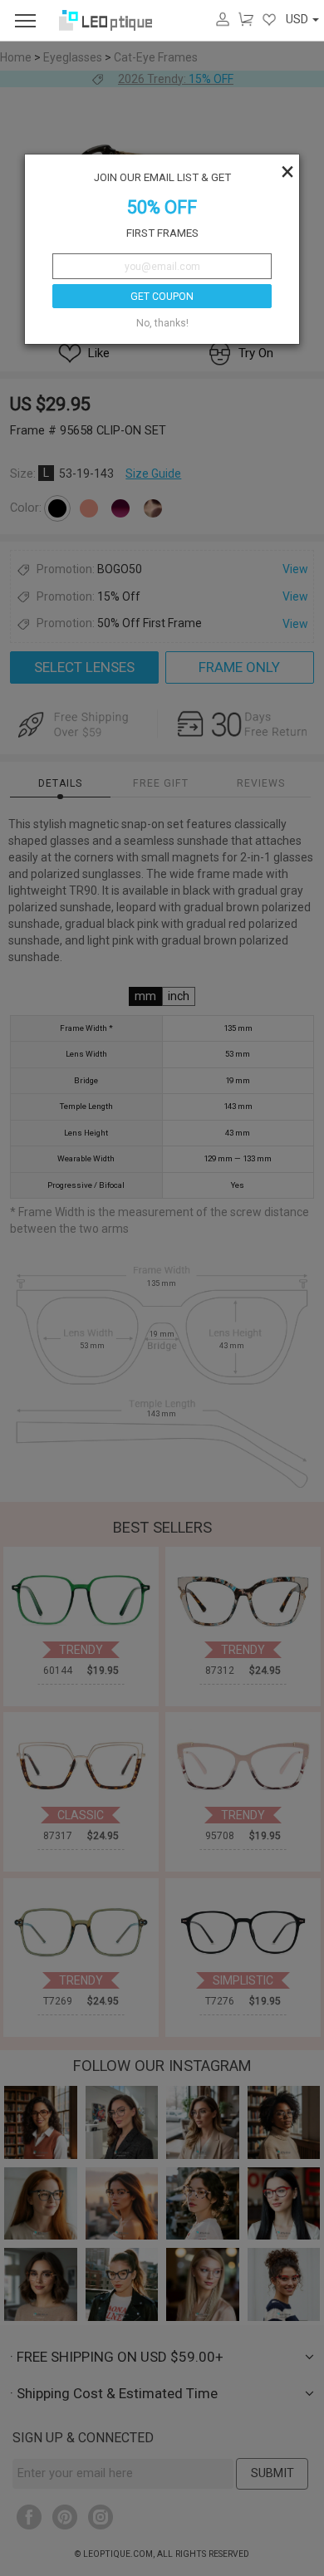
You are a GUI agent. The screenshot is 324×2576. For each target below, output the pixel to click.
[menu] (25, 20)
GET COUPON (162, 297)
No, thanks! (162, 323)
